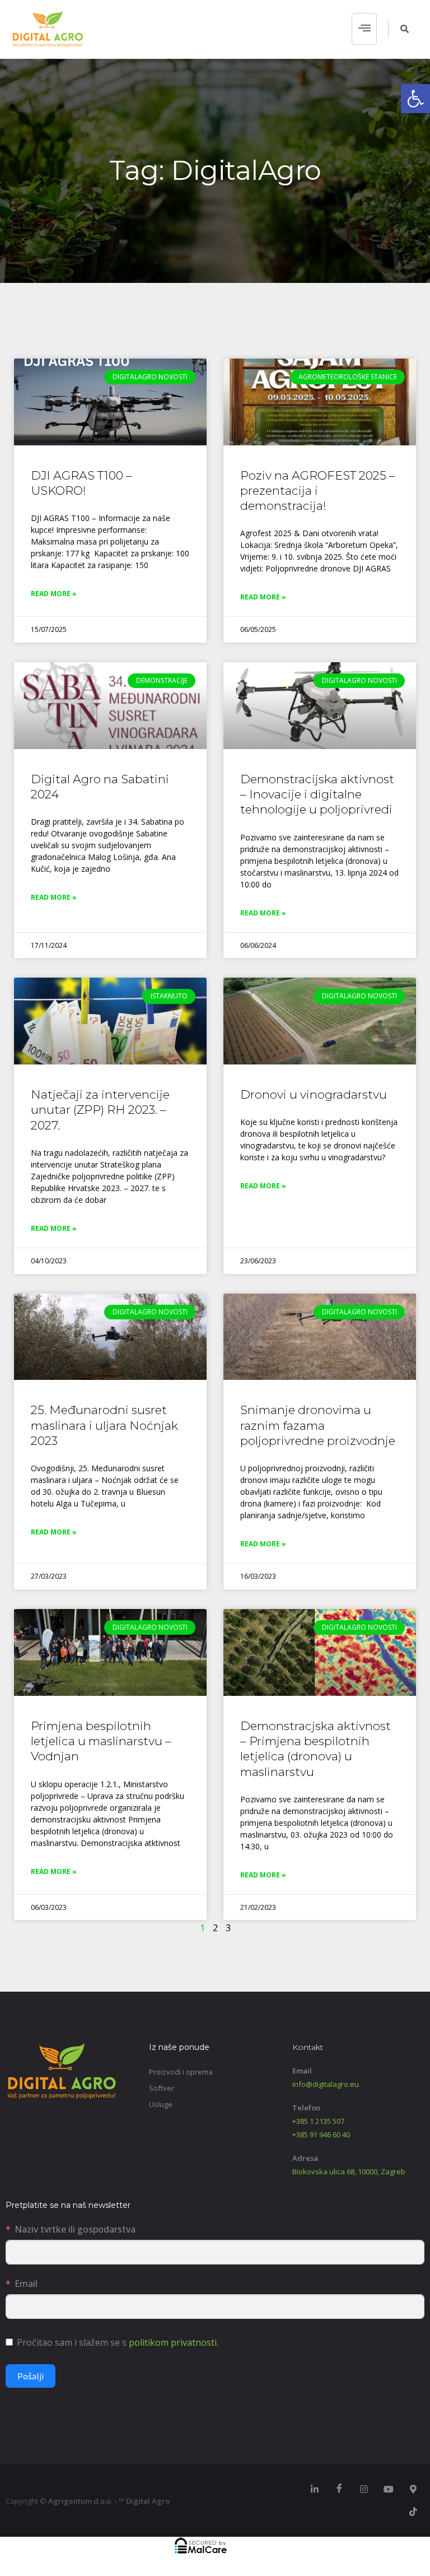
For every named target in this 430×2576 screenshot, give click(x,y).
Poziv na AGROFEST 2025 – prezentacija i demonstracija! (318, 491)
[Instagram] (364, 2489)
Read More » (54, 594)
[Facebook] (339, 2489)
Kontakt (308, 2047)
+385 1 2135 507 (318, 2121)
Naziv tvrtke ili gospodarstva (75, 2229)
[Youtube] (389, 2489)
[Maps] (413, 2489)
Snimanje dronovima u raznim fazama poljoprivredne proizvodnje (318, 1425)
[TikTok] (413, 2512)
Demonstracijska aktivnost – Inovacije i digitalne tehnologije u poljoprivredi (317, 794)
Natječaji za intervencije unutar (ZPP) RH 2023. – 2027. (100, 1110)
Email (26, 2284)
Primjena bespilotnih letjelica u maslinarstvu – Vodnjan (101, 1741)
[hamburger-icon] (364, 29)
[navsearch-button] (399, 29)
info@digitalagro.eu (326, 2084)
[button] (415, 99)
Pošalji (31, 2376)
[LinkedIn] (315, 2489)
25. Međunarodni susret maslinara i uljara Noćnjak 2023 (104, 1425)
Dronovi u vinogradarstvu (314, 1094)
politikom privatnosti (173, 2342)
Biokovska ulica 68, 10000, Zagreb (349, 2172)
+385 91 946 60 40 (321, 2135)
